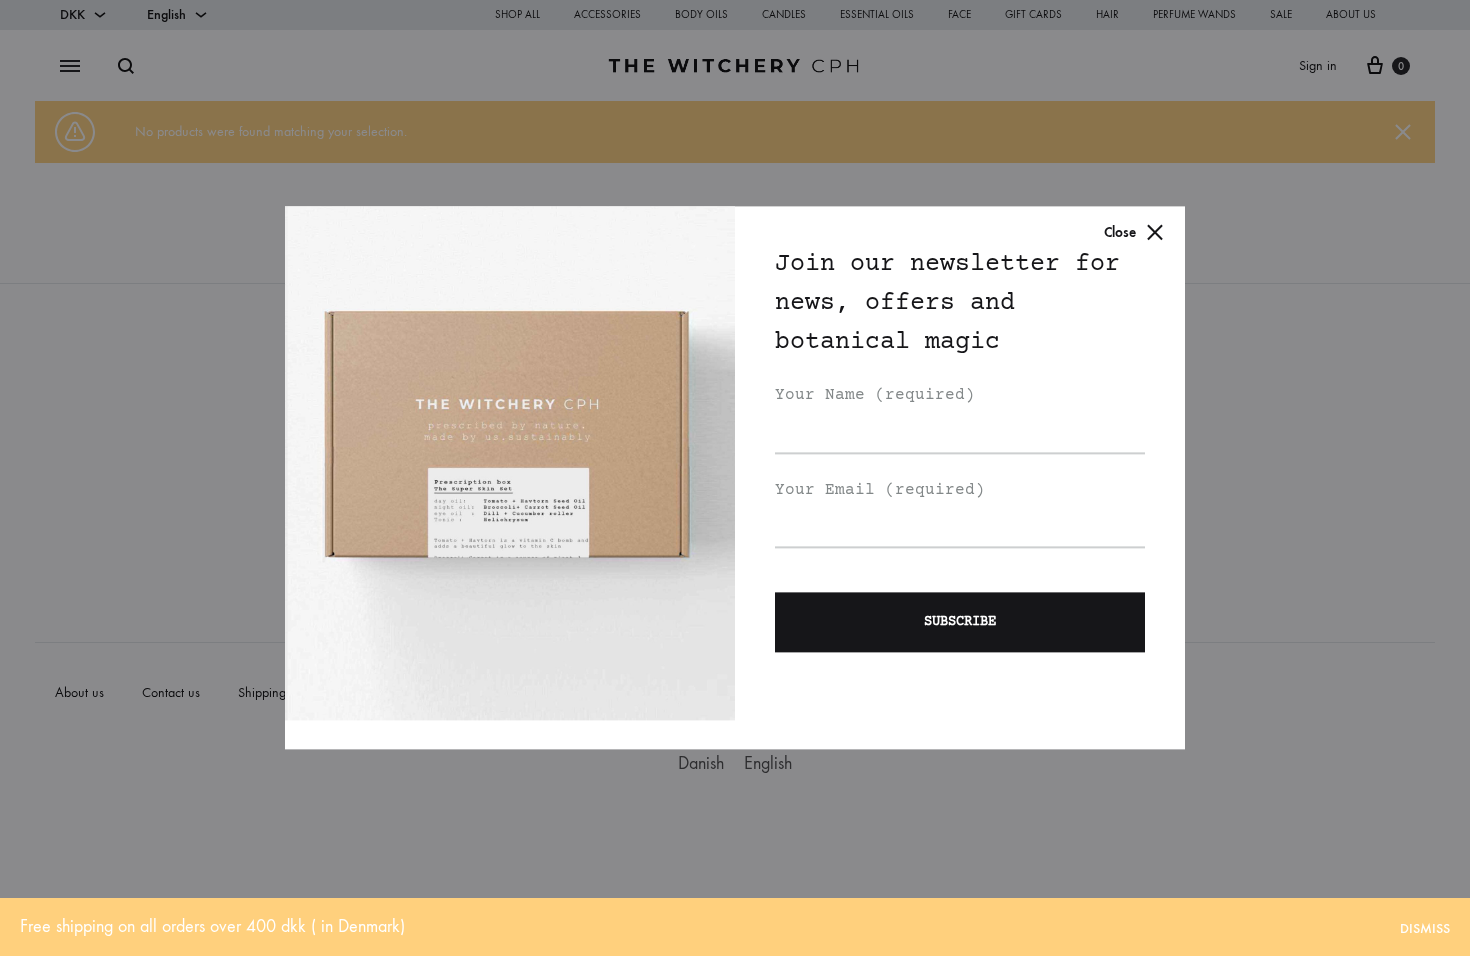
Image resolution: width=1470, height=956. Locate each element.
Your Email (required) (880, 490)
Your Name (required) (875, 395)
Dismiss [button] (1425, 928)
